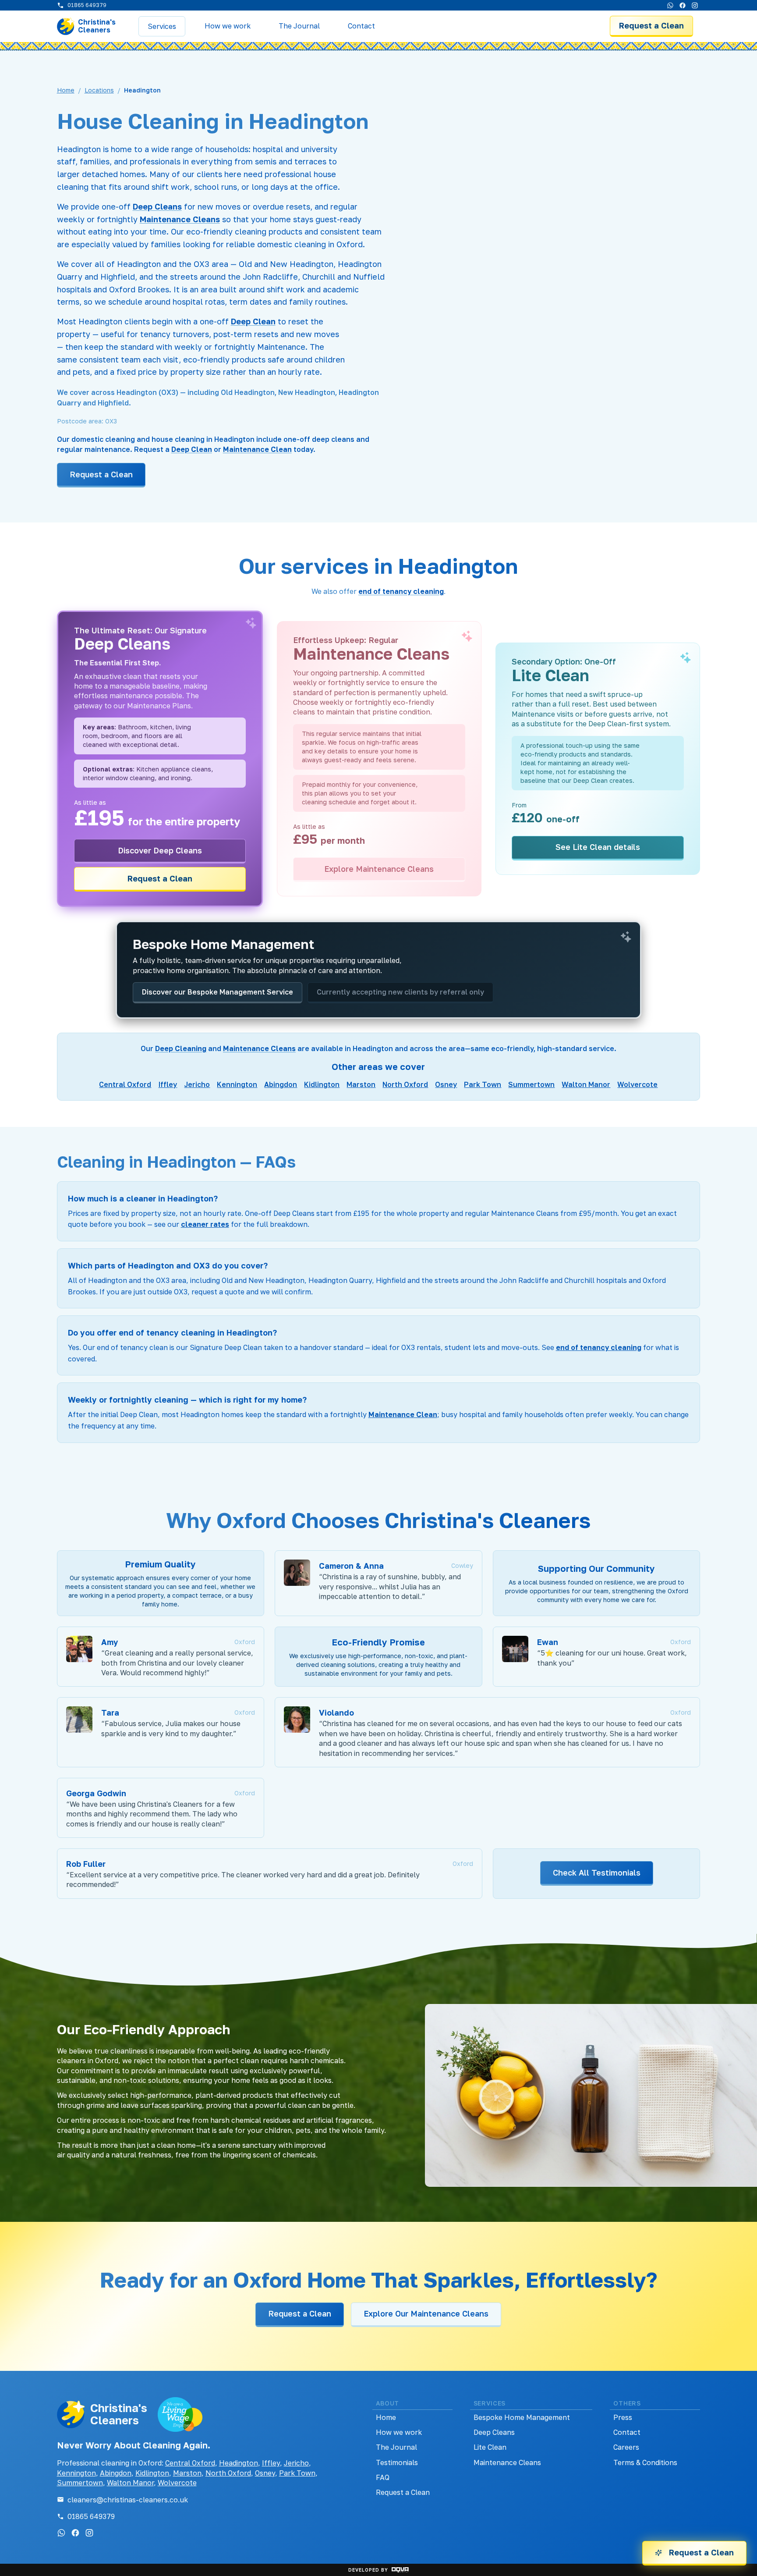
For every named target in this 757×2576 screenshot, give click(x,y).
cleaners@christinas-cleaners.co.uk (128, 2500)
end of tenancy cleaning (401, 591)
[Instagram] (695, 5)
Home (66, 90)
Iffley (168, 1084)
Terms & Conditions (645, 2462)
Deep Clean (253, 321)
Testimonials (397, 2462)
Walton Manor (586, 1084)
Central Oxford (125, 1084)
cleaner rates (205, 1224)
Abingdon (281, 1084)
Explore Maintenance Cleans (379, 869)
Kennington (237, 1084)
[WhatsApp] (670, 5)
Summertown (531, 1084)
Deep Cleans (157, 206)
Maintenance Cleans (180, 219)
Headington (239, 2463)
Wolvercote (637, 1084)
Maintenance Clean (257, 449)
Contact (627, 2432)
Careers (626, 2447)
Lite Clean (490, 2447)
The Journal (396, 2447)
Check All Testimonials (597, 1872)
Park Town (483, 1084)
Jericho (197, 1084)
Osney (446, 1084)
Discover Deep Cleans (160, 850)
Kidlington (322, 1084)
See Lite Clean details (598, 847)
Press (623, 2417)
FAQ (383, 2477)
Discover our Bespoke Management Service (218, 992)
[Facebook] (683, 5)
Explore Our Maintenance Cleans (426, 2313)
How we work (399, 2432)
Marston (361, 1084)
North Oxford (405, 1084)
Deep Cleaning (181, 1048)
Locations (99, 90)
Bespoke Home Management (522, 2417)
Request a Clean (651, 25)
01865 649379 (91, 2516)
